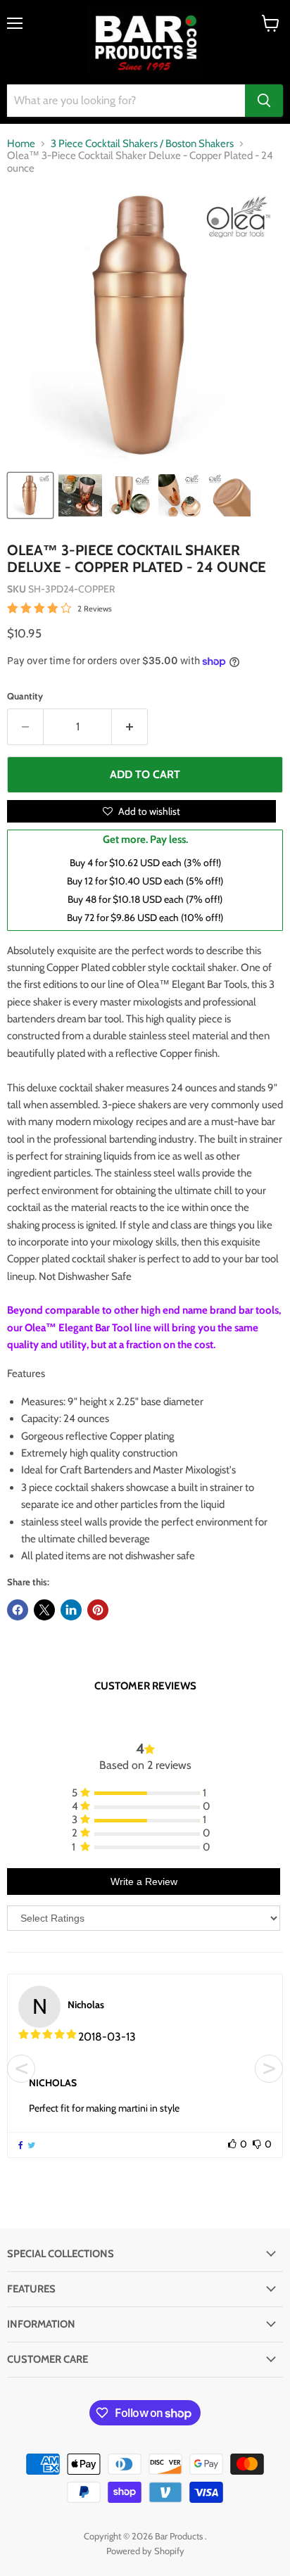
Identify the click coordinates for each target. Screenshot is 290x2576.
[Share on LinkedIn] (71, 1610)
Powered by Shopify (145, 2551)
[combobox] (126, 101)
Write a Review (144, 1882)
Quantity (25, 696)
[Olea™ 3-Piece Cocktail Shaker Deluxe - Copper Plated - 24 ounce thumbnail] (30, 495)
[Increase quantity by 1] (130, 727)
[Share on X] (44, 1610)
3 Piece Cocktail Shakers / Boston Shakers (142, 144)
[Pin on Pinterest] (98, 1610)
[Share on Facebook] (18, 1610)
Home (21, 144)
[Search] (264, 101)
